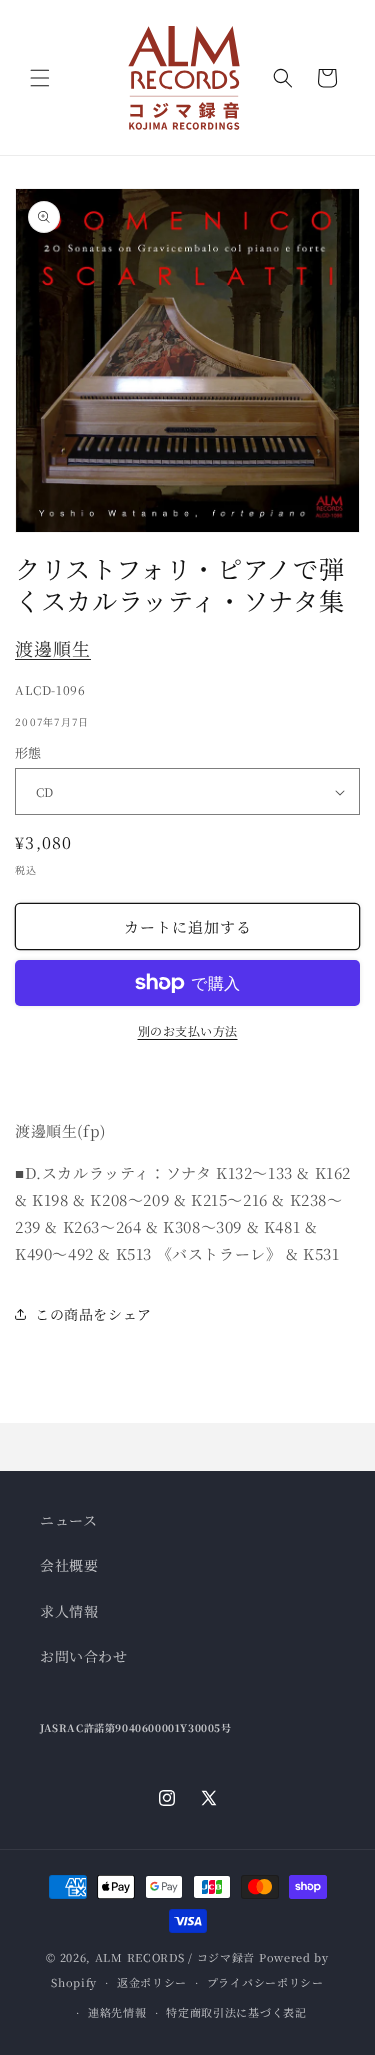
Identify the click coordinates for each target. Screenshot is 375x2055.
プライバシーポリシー (265, 1982)
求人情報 (69, 1611)
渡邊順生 (53, 648)
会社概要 (69, 1565)
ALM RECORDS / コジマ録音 (175, 1957)
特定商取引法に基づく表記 (236, 2012)
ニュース (68, 1520)
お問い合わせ (84, 1656)
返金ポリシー (152, 1982)
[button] (40, 78)
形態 (28, 752)
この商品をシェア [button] (93, 1314)
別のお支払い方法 (188, 1030)
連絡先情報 (117, 2012)
